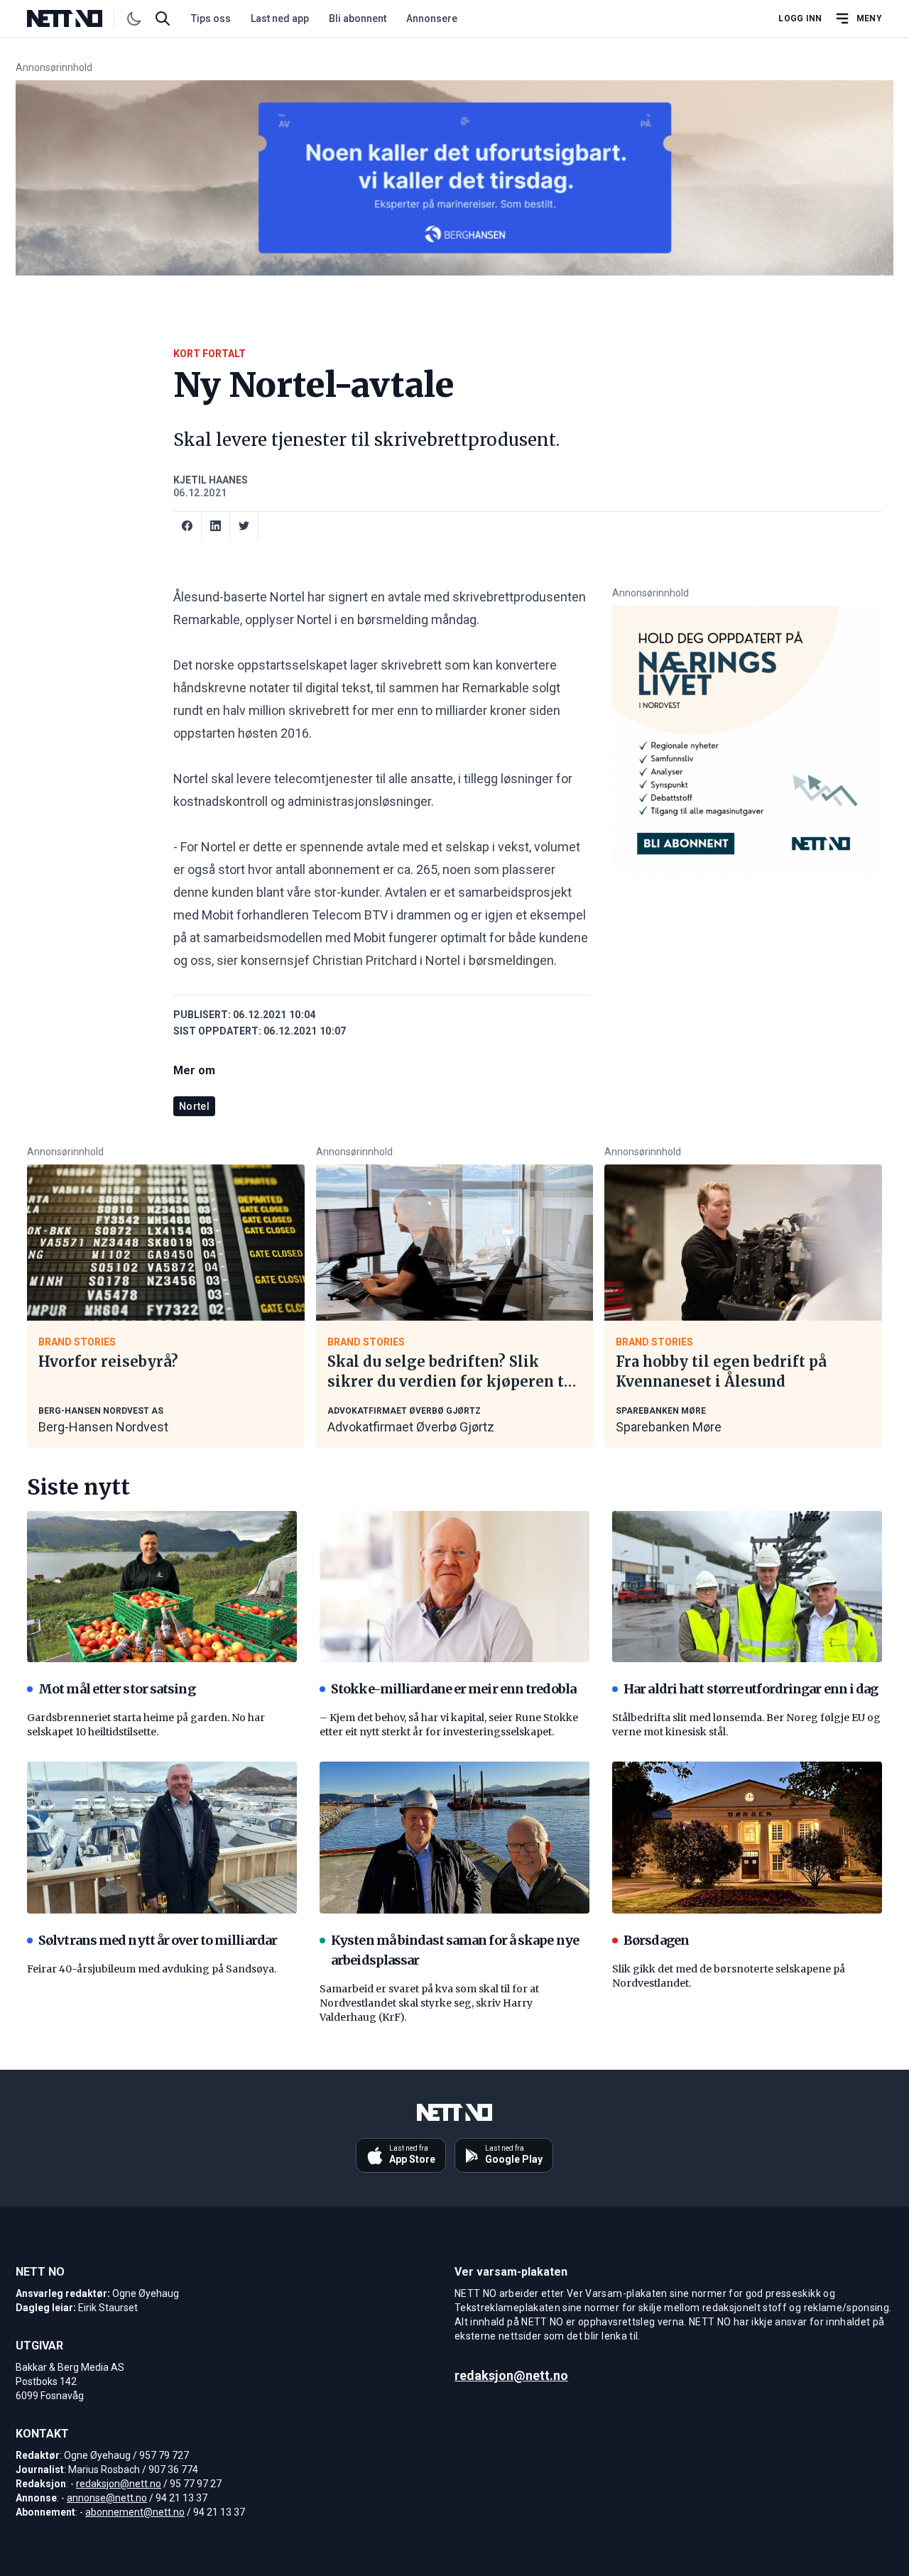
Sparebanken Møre (669, 1427)
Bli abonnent (358, 18)
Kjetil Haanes (211, 480)
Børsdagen (656, 1940)
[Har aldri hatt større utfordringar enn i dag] (747, 1587)
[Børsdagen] (747, 1838)
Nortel (194, 1106)
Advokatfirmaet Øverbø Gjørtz (411, 1427)
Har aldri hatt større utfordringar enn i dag (751, 1689)
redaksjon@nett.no (119, 2484)
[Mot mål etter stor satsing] (162, 1587)
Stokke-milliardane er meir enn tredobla (453, 1689)
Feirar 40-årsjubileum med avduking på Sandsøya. (152, 1969)
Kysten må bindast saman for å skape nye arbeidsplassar (455, 1950)
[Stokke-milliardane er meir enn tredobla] (454, 1587)
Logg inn (800, 18)
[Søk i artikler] (163, 18)
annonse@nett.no (107, 2498)
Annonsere (432, 18)
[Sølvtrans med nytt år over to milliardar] (162, 1838)
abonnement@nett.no (135, 2512)
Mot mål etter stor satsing (117, 1689)
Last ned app (280, 18)
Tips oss (211, 18)
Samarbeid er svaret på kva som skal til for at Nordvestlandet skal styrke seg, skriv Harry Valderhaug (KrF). (429, 2003)
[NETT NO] (76, 18)
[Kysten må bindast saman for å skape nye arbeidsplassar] (454, 1838)
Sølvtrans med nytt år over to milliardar (158, 1940)
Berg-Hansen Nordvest (103, 1427)
